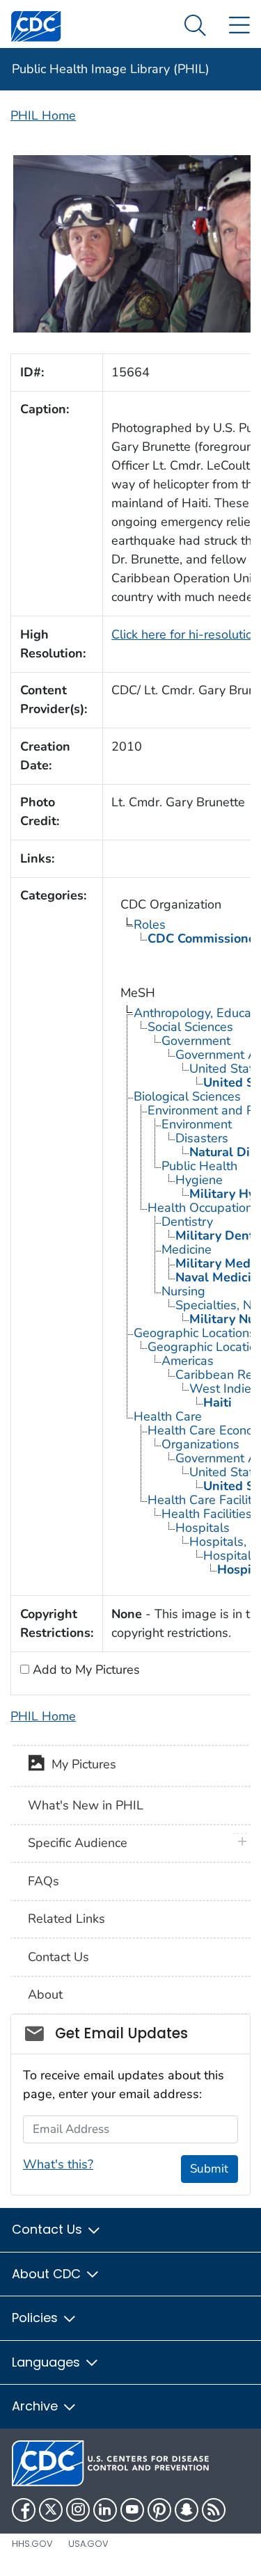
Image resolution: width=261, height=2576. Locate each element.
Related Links (66, 1919)
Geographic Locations (195, 1333)
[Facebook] (24, 2510)
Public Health (199, 1166)
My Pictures (80, 1765)
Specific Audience (78, 1843)
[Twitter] (51, 2510)
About (45, 1994)
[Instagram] (78, 2510)
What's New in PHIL (86, 1805)
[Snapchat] (187, 2510)
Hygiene (199, 1180)
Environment (197, 1124)
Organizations (200, 1444)
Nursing (183, 1291)
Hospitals (203, 1528)
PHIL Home (43, 115)
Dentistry (187, 1222)
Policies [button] (37, 2318)
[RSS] (214, 2510)
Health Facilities (207, 1514)
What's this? (58, 2164)
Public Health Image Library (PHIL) (111, 69)
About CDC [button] (48, 2274)
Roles (150, 925)
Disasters (202, 1138)
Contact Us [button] (49, 2229)
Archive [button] (37, 2406)
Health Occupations (203, 1208)
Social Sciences (190, 1027)
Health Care (168, 1416)
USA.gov (88, 2544)
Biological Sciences (187, 1096)
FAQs (43, 1881)
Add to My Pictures (85, 1670)
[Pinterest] (159, 2510)
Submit (209, 2169)
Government (196, 1041)
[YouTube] (132, 2510)
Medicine (187, 1249)
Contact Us (58, 1957)
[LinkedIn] (105, 2510)
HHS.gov (32, 2544)
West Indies (223, 1389)
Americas (188, 1361)
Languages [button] (48, 2362)
